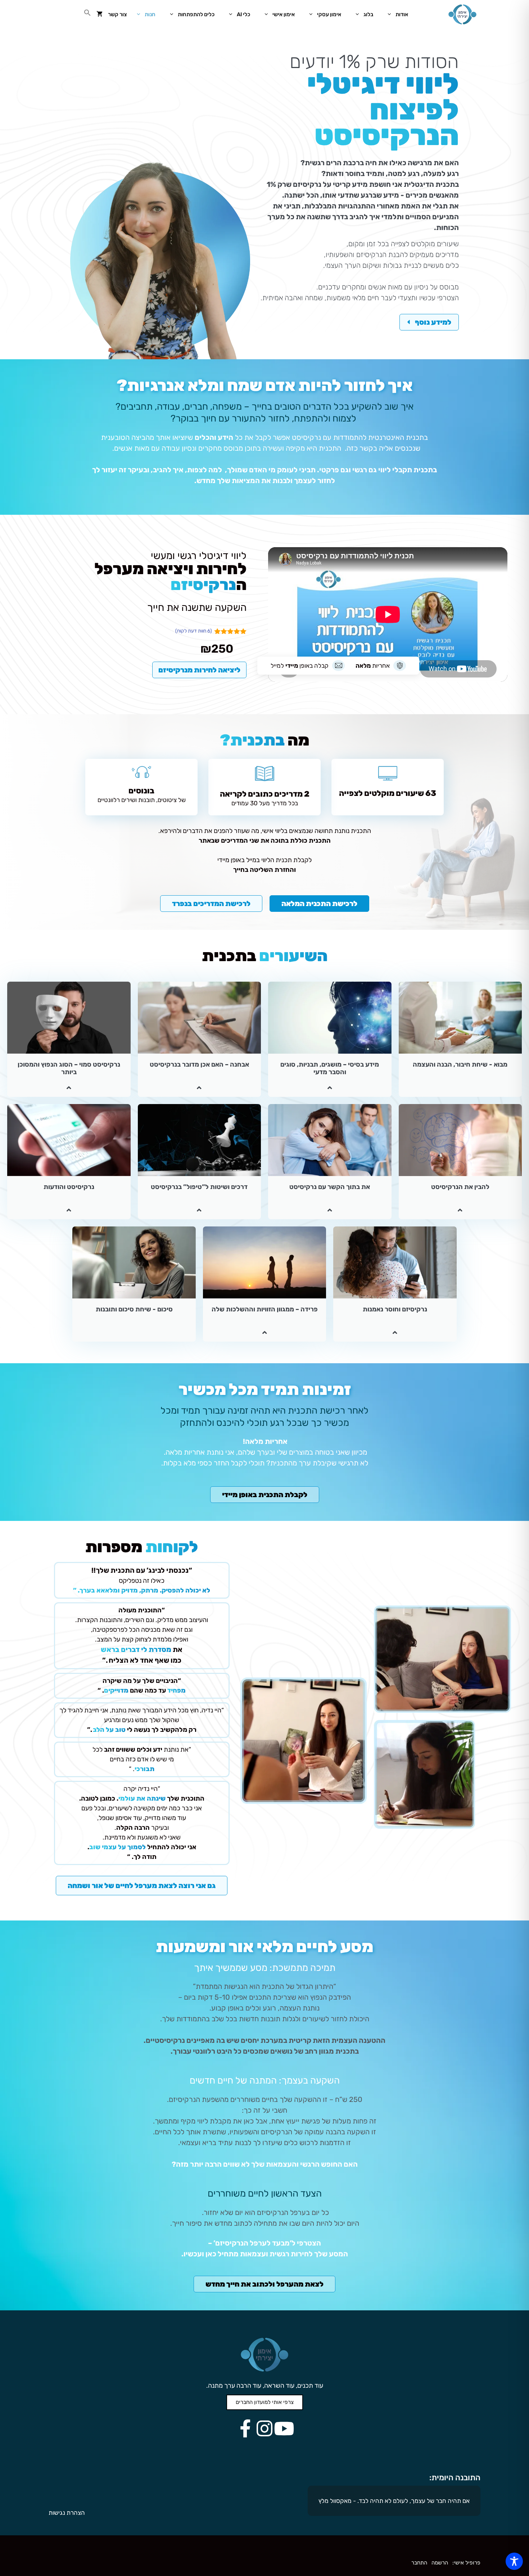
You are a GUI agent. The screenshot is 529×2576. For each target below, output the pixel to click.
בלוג (368, 14)
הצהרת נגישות (67, 2513)
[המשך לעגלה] (100, 14)
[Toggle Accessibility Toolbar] (514, 2561)
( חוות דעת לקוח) (194, 631)
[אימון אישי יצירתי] (462, 14)
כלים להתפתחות (196, 14)
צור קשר (117, 14)
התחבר (419, 2563)
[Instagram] (264, 2428)
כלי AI (243, 14)
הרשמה (440, 2563)
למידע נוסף (432, 322)
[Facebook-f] (245, 2428)
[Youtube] (284, 2428)
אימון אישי (284, 14)
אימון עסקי (329, 14)
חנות (150, 14)
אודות (402, 14)
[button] (88, 14)
